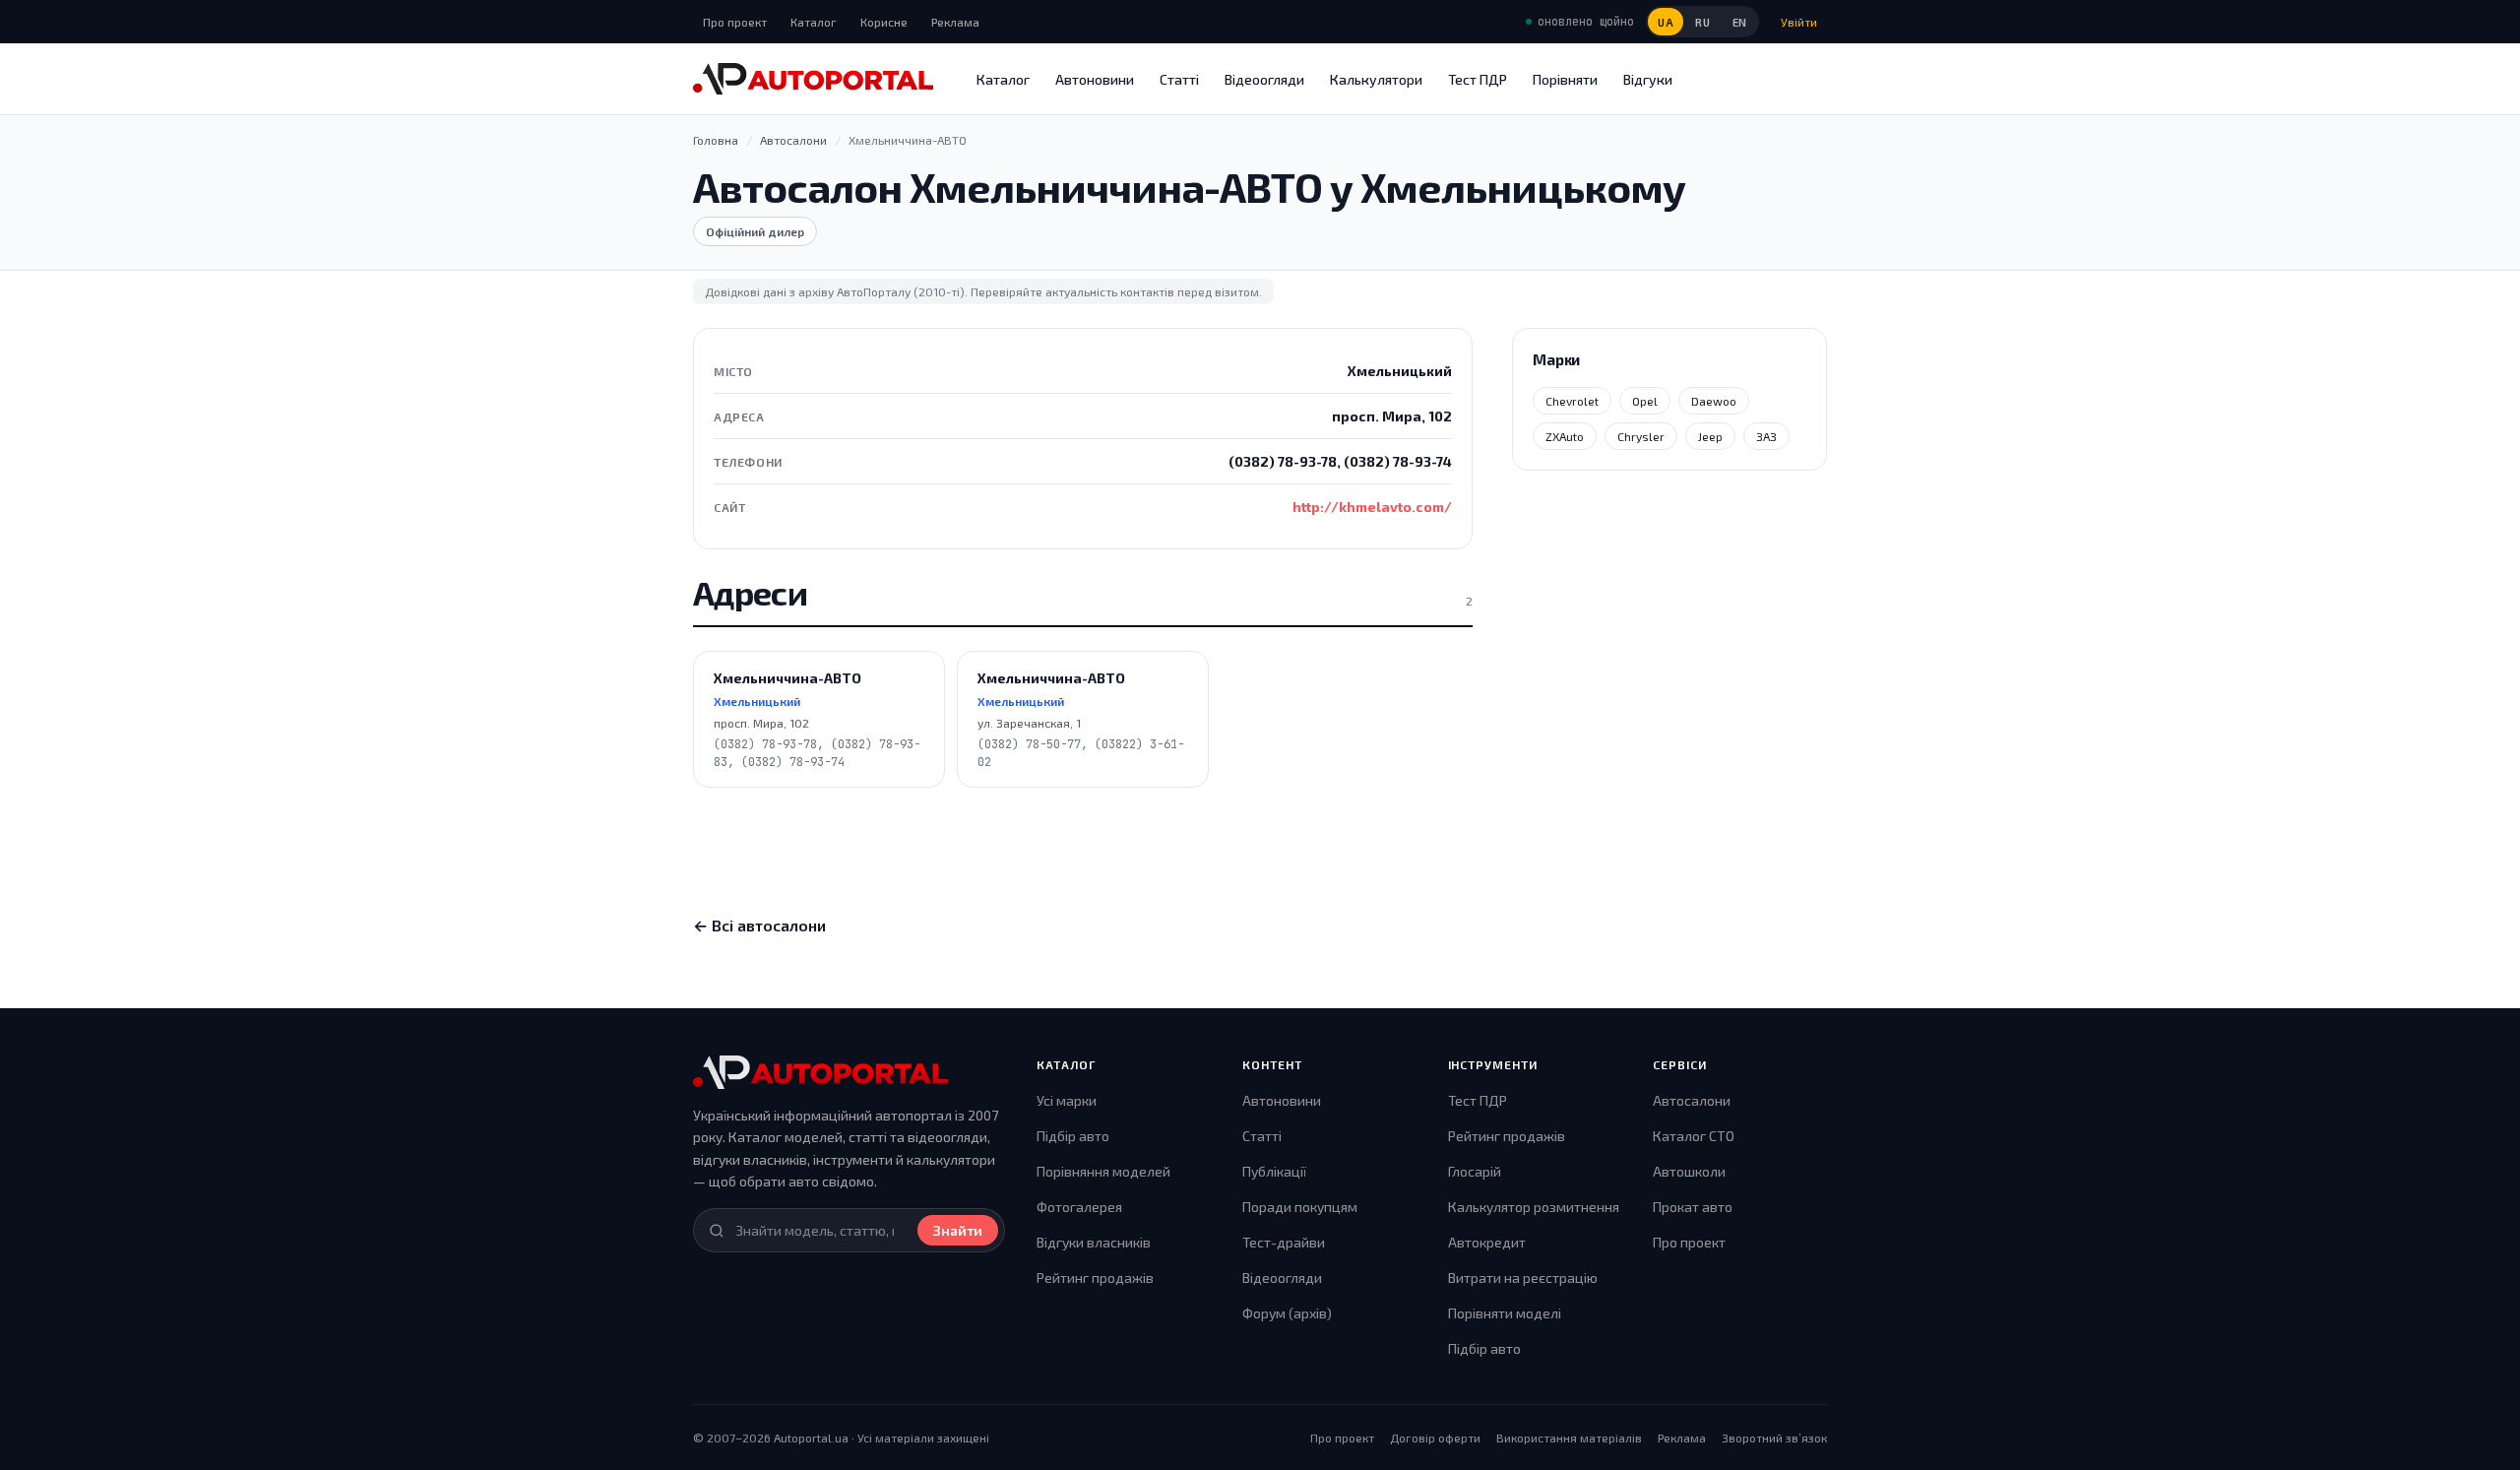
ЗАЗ (1766, 436)
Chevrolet (1572, 401)
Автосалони (1692, 1100)
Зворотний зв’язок (1774, 1438)
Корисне (884, 22)
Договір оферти (1435, 1438)
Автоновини (1095, 79)
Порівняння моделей (1103, 1171)
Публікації (1274, 1171)
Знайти (958, 1230)
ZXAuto (1565, 436)
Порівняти (1565, 79)
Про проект (735, 22)
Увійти (1799, 22)
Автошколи (1689, 1171)
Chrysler (1641, 436)
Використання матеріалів (1569, 1438)
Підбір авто (1073, 1136)
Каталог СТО (1694, 1136)
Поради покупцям (1300, 1207)
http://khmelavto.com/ (1372, 507)
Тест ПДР (1478, 79)
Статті (1179, 79)
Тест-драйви (1284, 1242)
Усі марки (1067, 1100)
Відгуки (1648, 79)
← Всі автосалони (759, 925)
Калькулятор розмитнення (1534, 1207)
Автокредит (1487, 1242)
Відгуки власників (1094, 1242)
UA (1666, 22)
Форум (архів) (1287, 1313)
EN (1740, 22)
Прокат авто (1693, 1207)
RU (1702, 22)
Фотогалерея (1079, 1207)
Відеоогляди (1264, 79)
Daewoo (1714, 401)
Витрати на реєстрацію (1523, 1278)
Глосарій (1475, 1171)
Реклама (955, 22)
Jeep (1710, 436)
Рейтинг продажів (1095, 1278)
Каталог (814, 22)
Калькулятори (1376, 79)
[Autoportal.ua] (813, 79)
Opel (1645, 401)
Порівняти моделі (1505, 1313)
